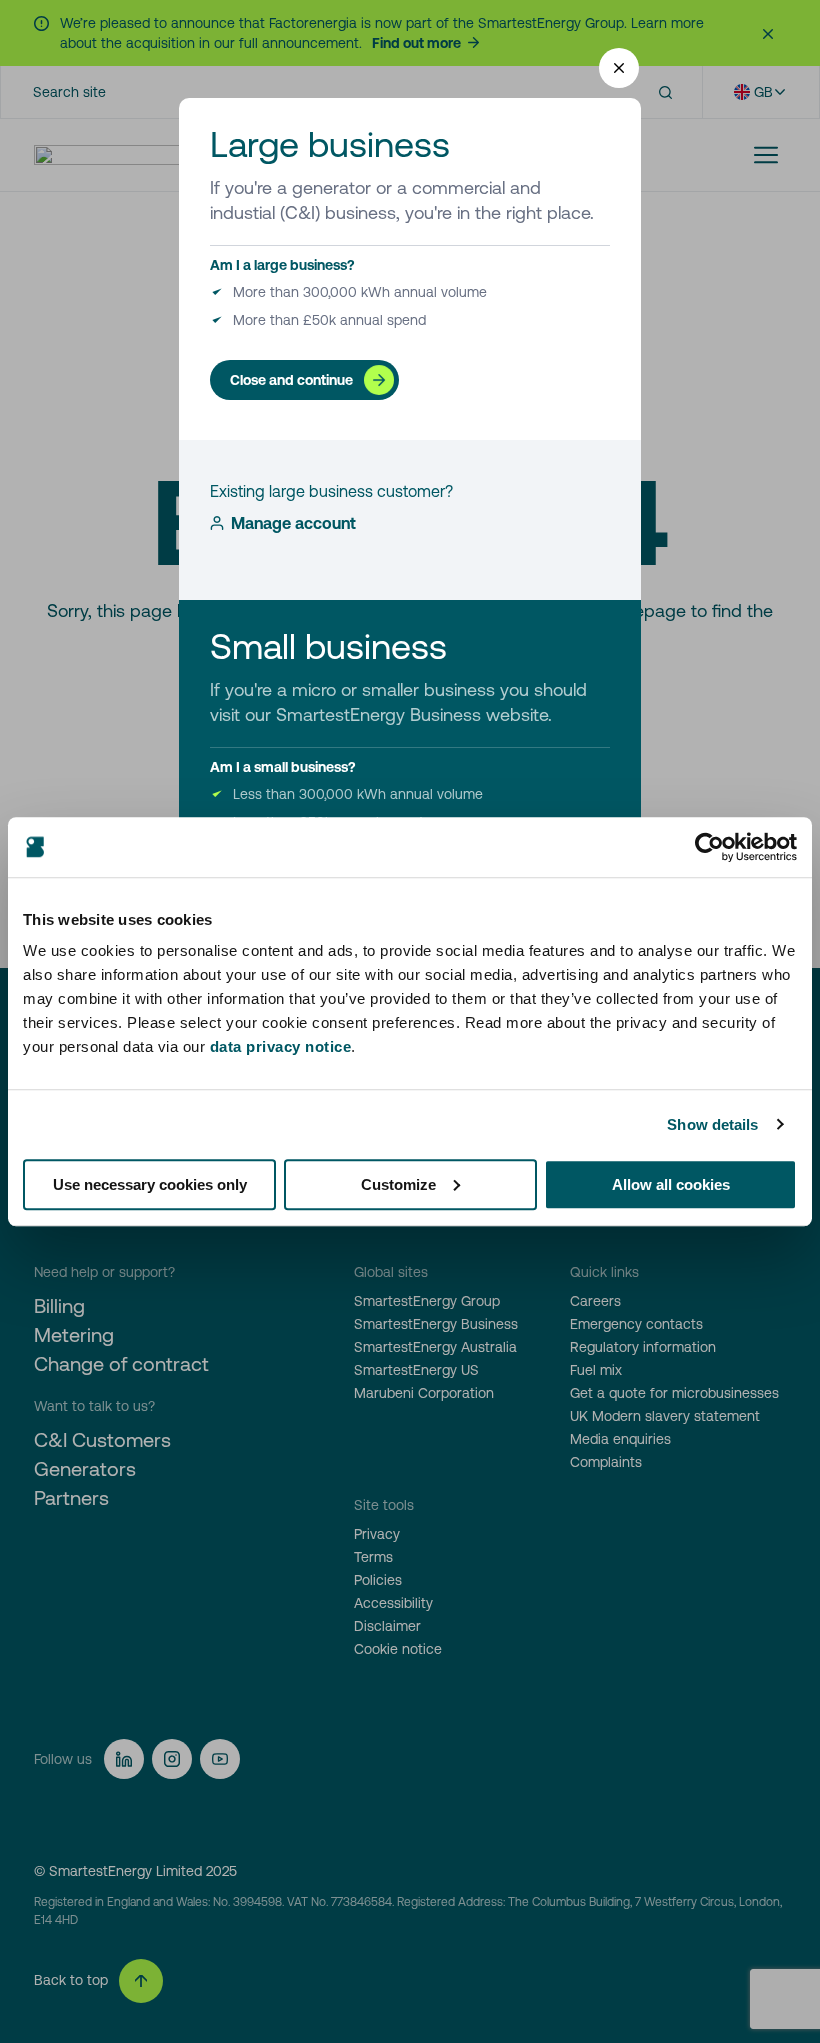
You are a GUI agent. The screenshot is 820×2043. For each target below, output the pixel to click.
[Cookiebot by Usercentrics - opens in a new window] (709, 847)
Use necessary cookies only (150, 1184)
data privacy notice (281, 1046)
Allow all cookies (671, 1184)
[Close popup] (619, 68)
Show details (712, 1124)
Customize (398, 1184)
